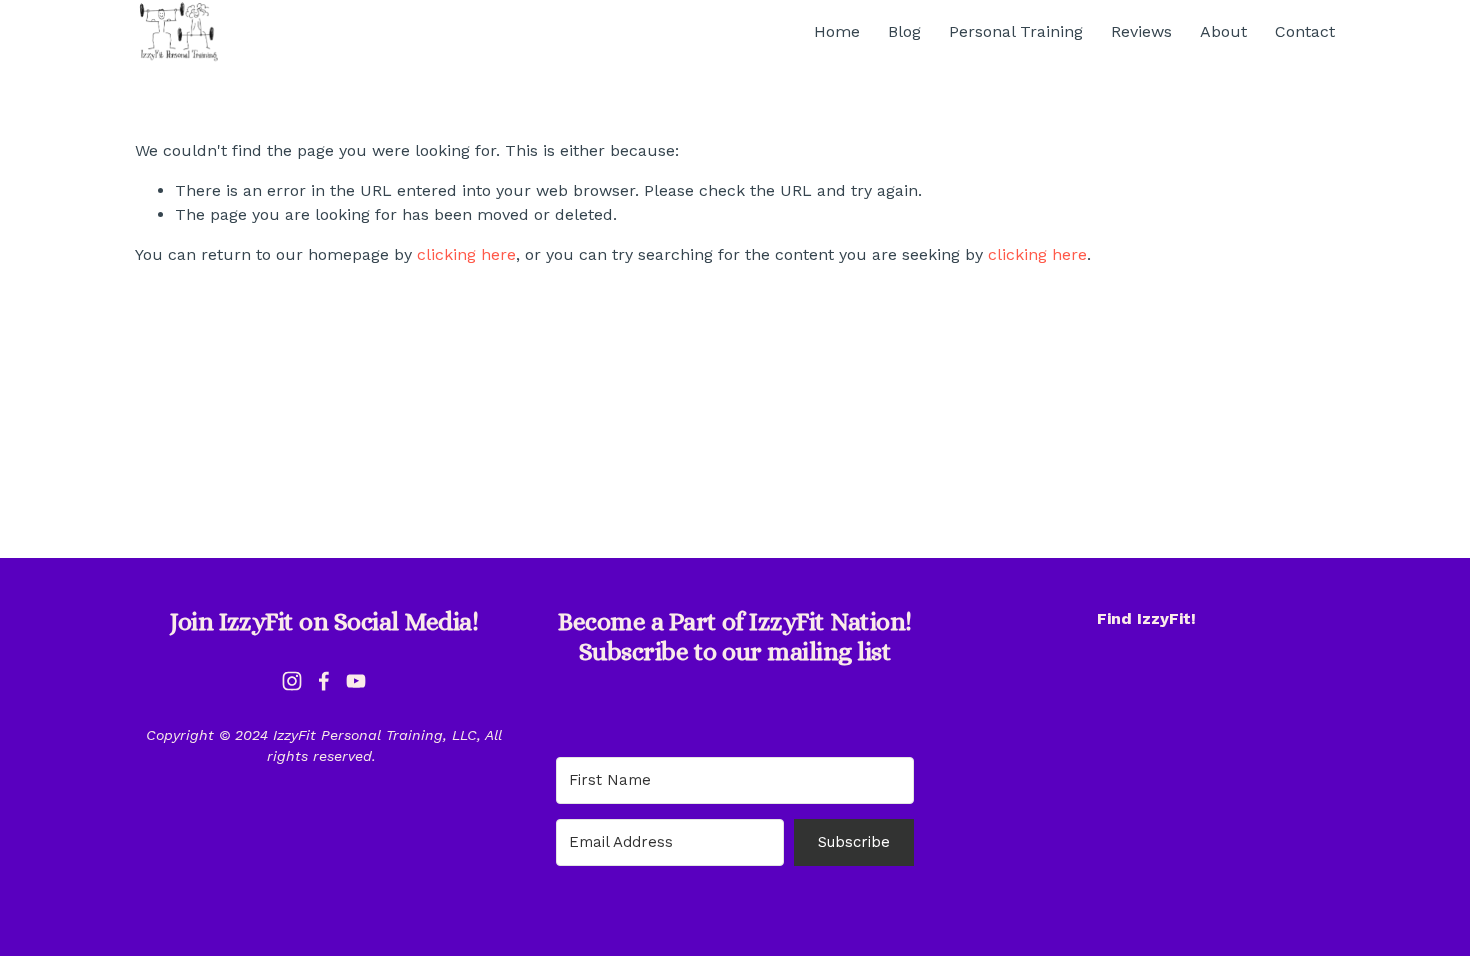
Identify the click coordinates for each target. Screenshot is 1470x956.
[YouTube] (356, 681)
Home (837, 31)
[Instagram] (292, 681)
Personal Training (1016, 31)
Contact (1305, 31)
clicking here (466, 254)
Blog (904, 31)
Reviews (1141, 31)
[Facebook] (324, 681)
